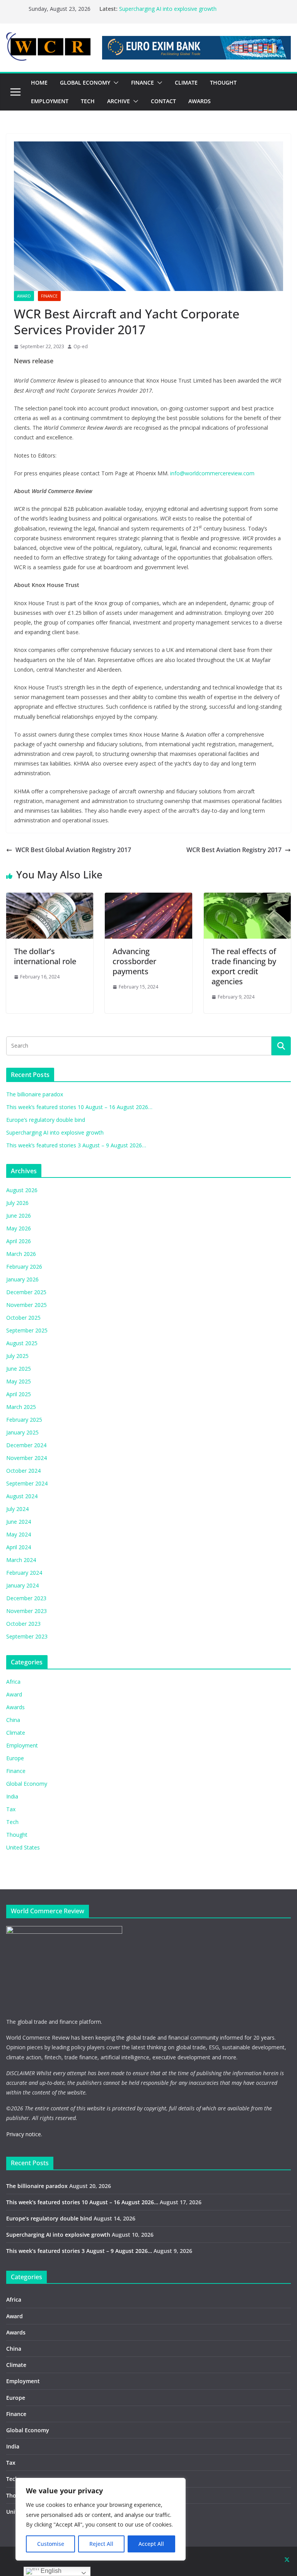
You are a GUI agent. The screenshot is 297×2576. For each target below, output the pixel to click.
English (50, 2571)
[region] (101, 2519)
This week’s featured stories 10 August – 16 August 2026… (79, 1107)
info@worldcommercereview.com (212, 473)
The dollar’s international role (45, 956)
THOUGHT (223, 83)
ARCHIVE (119, 101)
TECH (88, 101)
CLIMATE (186, 83)
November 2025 (26, 1305)
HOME (39, 83)
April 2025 (19, 1394)
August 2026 (22, 1190)
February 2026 (24, 1267)
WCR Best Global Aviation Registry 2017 (73, 850)
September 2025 (27, 1330)
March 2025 (21, 1407)
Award (24, 296)
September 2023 (27, 1636)
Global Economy (27, 1784)
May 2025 (19, 1381)
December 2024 (26, 1445)
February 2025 (24, 1420)
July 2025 (17, 1356)
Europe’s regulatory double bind (46, 1120)
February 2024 (24, 1573)
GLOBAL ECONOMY (85, 83)
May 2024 (19, 1534)
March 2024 (21, 1560)
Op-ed (81, 346)
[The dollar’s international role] (50, 898)
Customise (51, 2544)
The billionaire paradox (35, 1094)
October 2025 (23, 1318)
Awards (15, 1707)
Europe (15, 1758)
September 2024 (27, 1483)
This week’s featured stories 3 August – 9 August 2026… (76, 1145)
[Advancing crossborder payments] (148, 898)
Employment (22, 1745)
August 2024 (22, 1496)
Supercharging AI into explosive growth (168, 9)
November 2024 (26, 1458)
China (13, 1720)
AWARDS (200, 101)
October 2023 (23, 1624)
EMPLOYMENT (50, 101)
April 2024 (19, 1547)
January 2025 (22, 1432)
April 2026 (19, 1241)
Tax (11, 1809)
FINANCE (143, 83)
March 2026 (21, 1254)
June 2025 (19, 1369)
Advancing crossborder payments (134, 961)
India (12, 1796)
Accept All (151, 2544)
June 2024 (19, 1522)
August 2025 (22, 1343)
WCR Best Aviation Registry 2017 (234, 850)
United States (23, 1847)
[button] (114, 83)
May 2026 (19, 1228)
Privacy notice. (24, 2134)
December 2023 (26, 1598)
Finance (49, 296)
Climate (16, 1733)
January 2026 (22, 1279)
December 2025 (26, 1292)
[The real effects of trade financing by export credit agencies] (247, 898)
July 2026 (17, 1203)
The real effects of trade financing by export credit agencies (244, 966)
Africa (13, 1682)
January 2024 (22, 1585)
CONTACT (163, 101)
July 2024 (17, 1509)
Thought (17, 1835)
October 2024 (23, 1471)
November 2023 (26, 1611)
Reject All (101, 2544)
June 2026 (19, 1216)
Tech (12, 1822)
